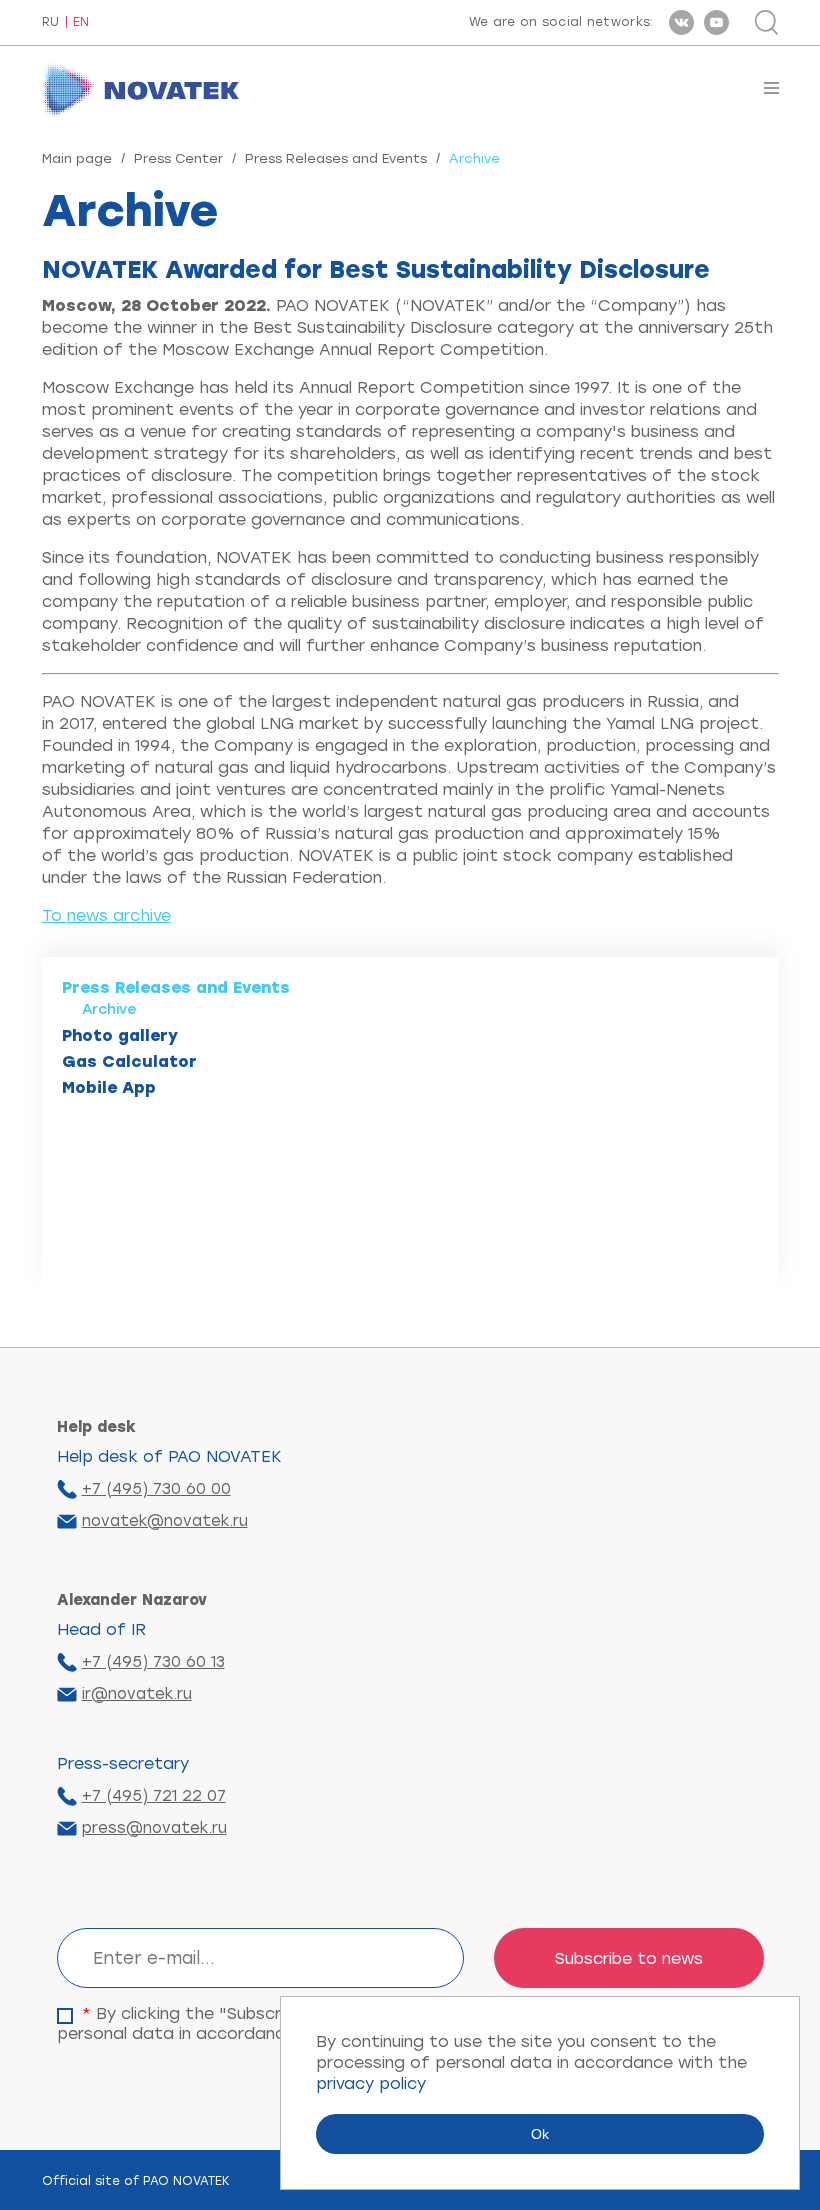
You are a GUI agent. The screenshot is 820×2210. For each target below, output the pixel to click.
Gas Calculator (129, 1061)
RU (50, 22)
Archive (109, 1009)
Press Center (178, 158)
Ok (540, 2134)
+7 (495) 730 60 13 (153, 1662)
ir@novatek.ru (137, 1694)
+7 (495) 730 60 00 (156, 1489)
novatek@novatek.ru (165, 1521)
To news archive (106, 915)
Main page (77, 158)
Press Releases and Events (336, 158)
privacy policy (371, 2083)
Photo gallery (120, 1035)
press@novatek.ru (154, 1828)
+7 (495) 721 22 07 (154, 1796)
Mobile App (109, 1087)
